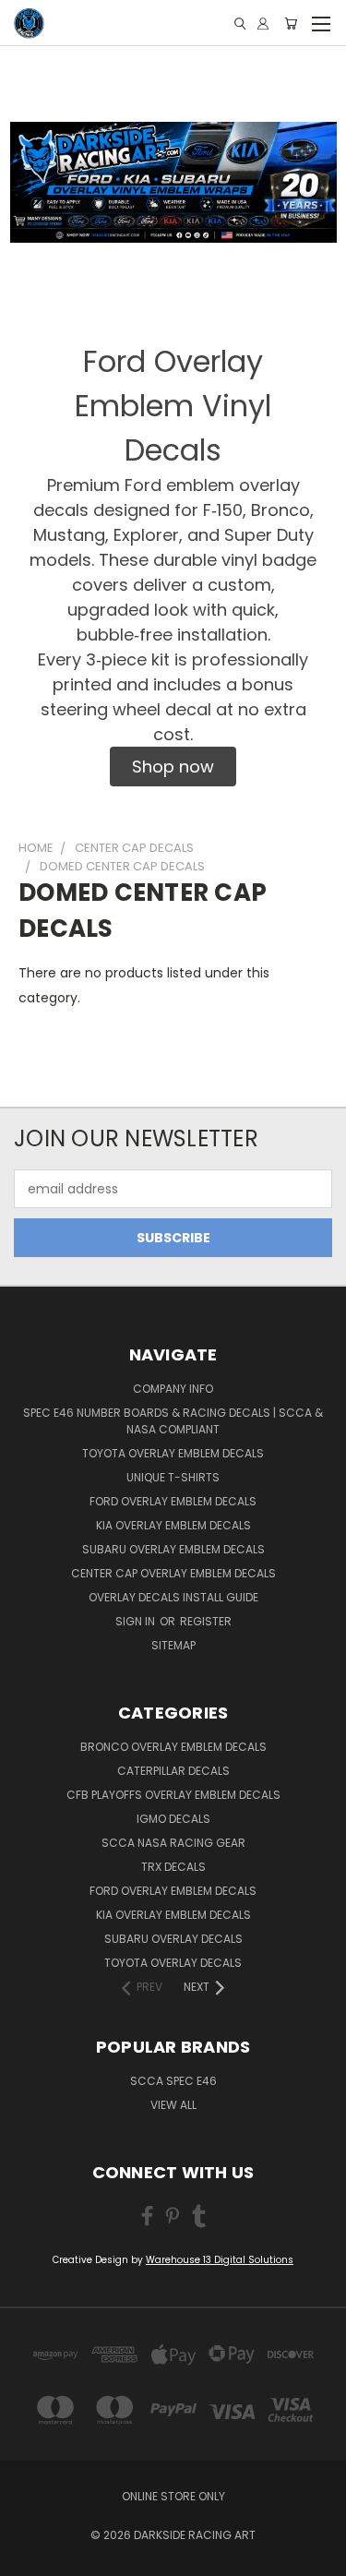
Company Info (173, 1389)
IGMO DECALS (173, 1819)
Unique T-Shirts (173, 1477)
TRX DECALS (173, 1867)
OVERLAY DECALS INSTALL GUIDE (173, 1597)
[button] (173, 767)
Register (206, 1621)
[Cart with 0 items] (291, 24)
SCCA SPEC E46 (173, 2081)
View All (173, 2105)
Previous (29, 2558)
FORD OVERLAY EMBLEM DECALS (173, 1501)
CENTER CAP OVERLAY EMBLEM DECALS (173, 1573)
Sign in (137, 1621)
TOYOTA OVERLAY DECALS (173, 1963)
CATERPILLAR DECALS (173, 1771)
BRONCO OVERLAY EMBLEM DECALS (173, 1747)
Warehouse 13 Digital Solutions (220, 2260)
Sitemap (173, 1645)
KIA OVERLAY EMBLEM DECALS (173, 1525)
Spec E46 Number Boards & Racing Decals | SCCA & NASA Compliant (173, 1421)
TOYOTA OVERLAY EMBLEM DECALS (173, 1453)
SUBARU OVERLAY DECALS (173, 1939)
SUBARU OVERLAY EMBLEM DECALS (173, 1549)
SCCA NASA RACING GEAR (173, 1843)
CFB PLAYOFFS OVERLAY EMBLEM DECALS (173, 1795)
